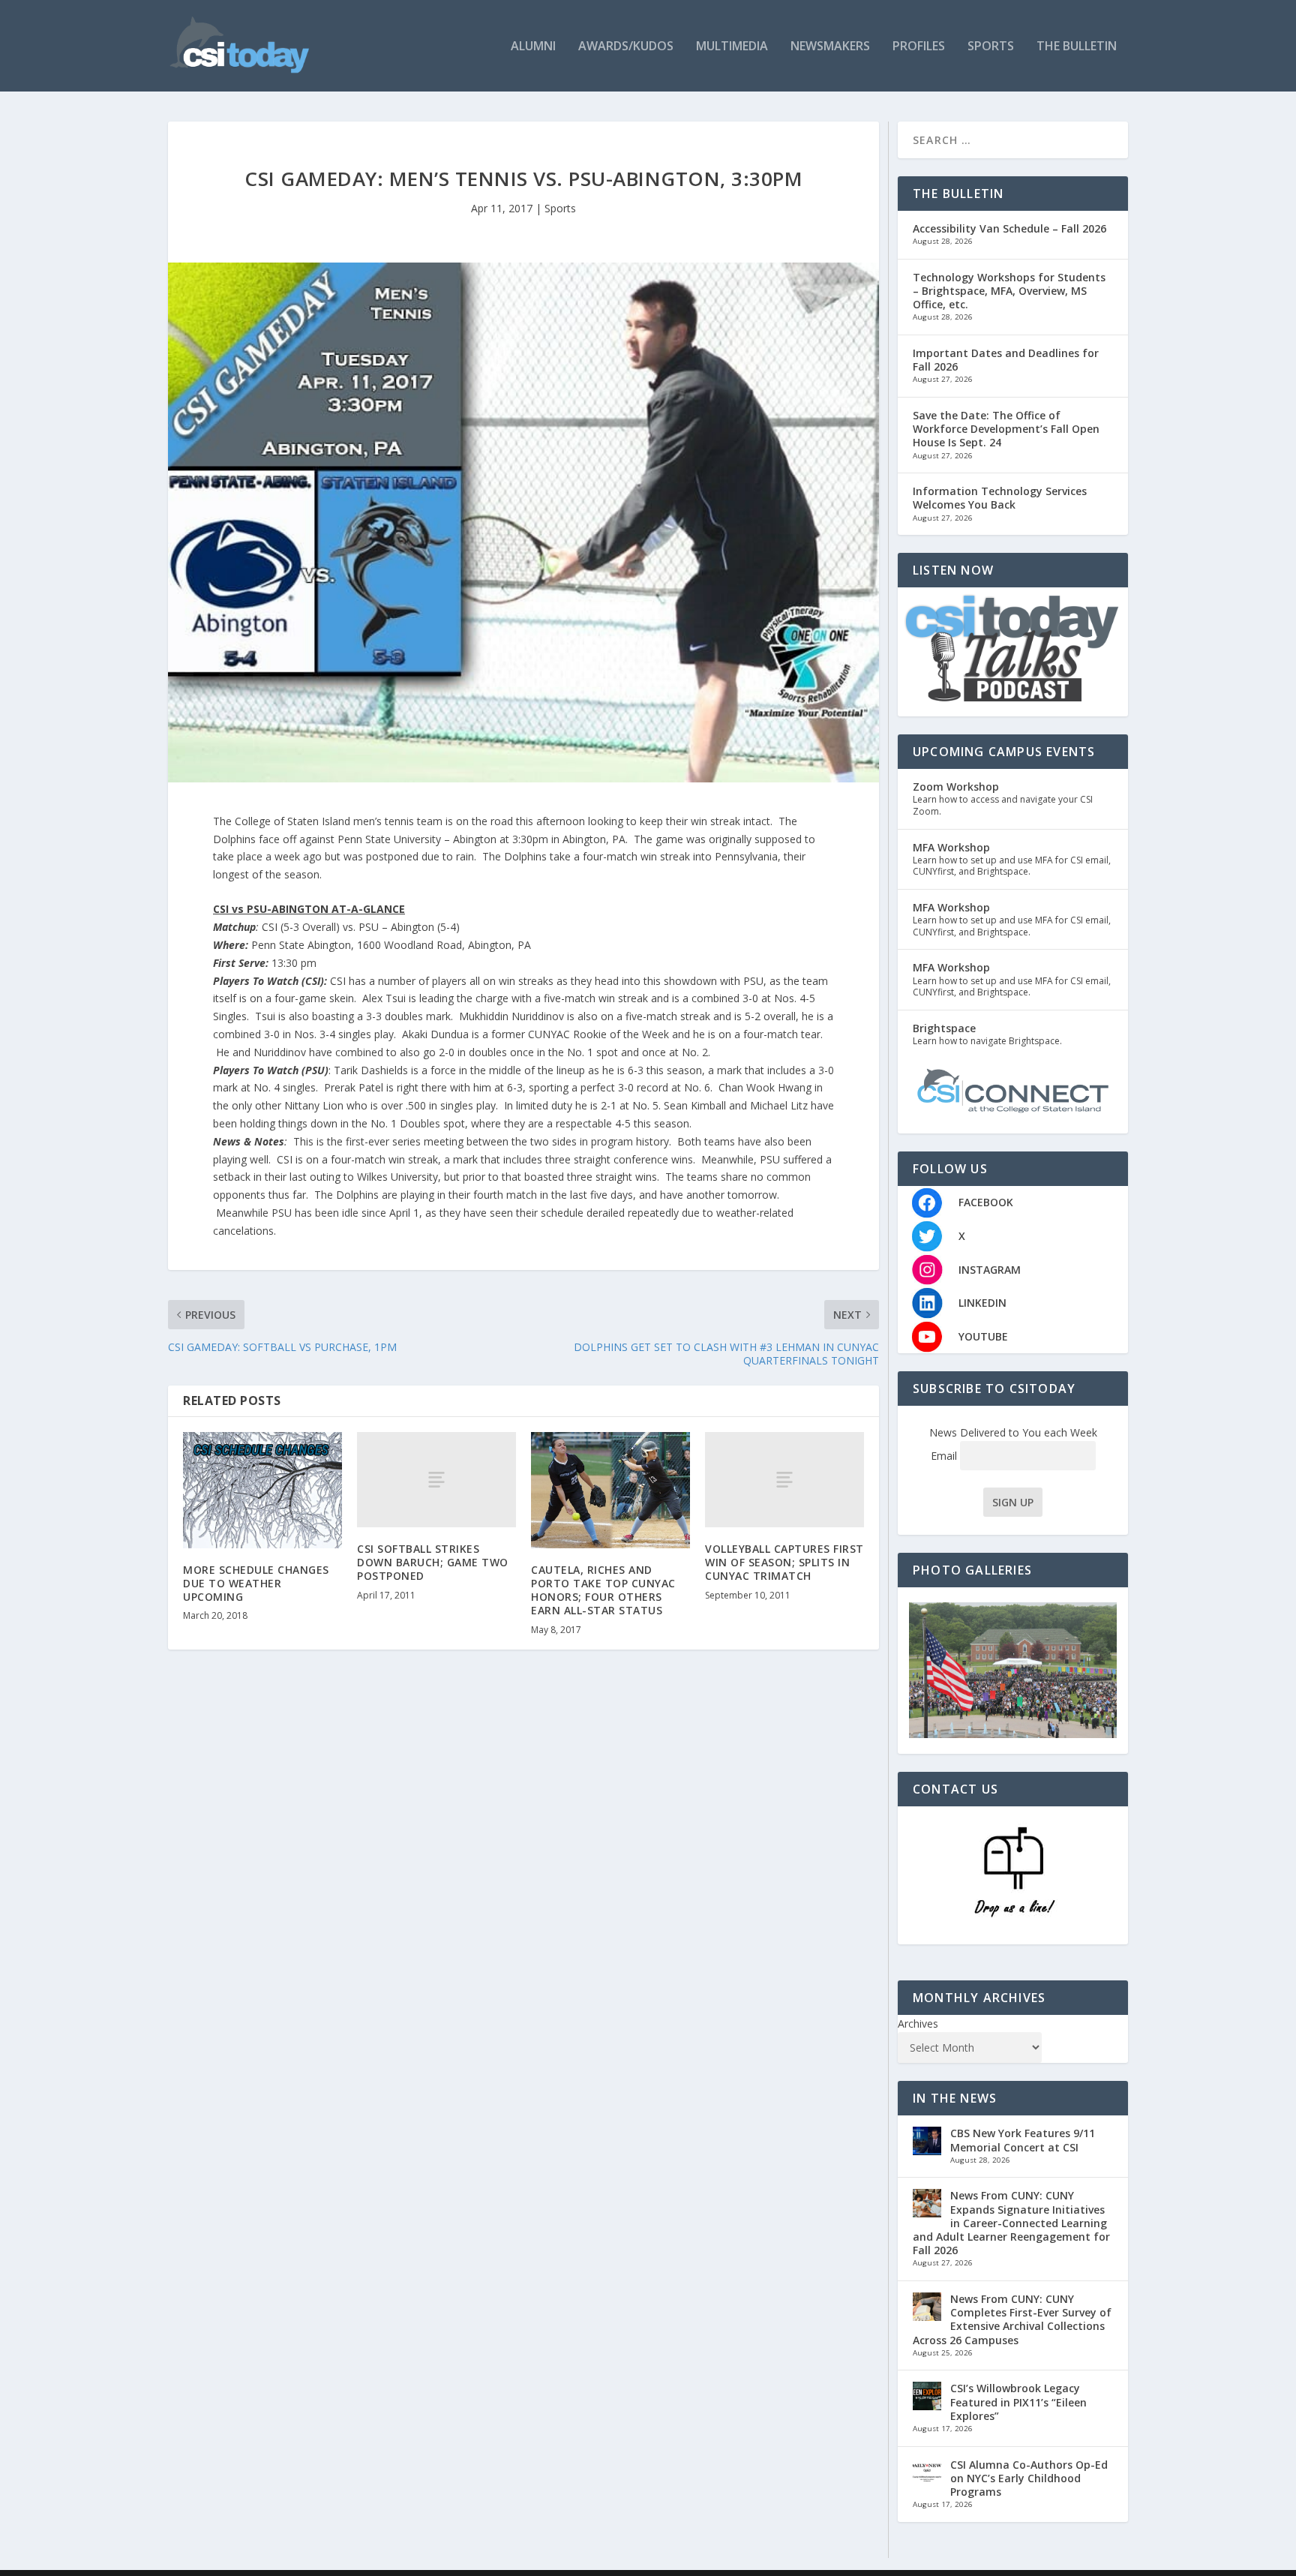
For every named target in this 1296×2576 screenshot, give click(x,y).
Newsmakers (830, 47)
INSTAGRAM (990, 1270)
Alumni (533, 47)
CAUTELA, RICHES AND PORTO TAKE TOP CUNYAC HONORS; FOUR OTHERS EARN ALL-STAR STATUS (603, 1590)
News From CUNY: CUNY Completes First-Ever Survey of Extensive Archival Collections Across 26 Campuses (1012, 2319)
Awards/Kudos (626, 47)
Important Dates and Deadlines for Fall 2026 (1006, 360)
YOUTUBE (983, 1336)
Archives (918, 2024)
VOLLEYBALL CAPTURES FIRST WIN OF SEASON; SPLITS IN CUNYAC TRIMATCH (784, 1562)
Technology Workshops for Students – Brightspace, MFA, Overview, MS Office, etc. (1009, 291)
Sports (991, 47)
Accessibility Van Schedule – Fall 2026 (1009, 228)
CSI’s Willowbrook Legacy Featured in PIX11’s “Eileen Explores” (1018, 2402)
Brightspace (944, 1028)
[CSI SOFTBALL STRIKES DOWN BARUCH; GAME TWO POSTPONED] (436, 1480)
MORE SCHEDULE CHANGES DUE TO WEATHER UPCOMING (256, 1583)
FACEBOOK (986, 1202)
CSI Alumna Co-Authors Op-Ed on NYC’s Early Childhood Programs (1029, 2478)
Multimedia (732, 47)
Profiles (919, 47)
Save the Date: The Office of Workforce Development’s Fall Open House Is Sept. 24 (1006, 429)
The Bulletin (1077, 47)
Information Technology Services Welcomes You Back (1000, 498)
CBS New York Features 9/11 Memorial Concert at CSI (1023, 2140)
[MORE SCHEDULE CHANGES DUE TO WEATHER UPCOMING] (262, 1490)
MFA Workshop (951, 847)
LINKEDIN (982, 1303)
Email (945, 1456)
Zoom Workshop (956, 787)
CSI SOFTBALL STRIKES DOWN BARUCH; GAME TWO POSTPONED (433, 1562)
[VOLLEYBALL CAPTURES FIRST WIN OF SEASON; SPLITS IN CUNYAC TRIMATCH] (784, 1480)
